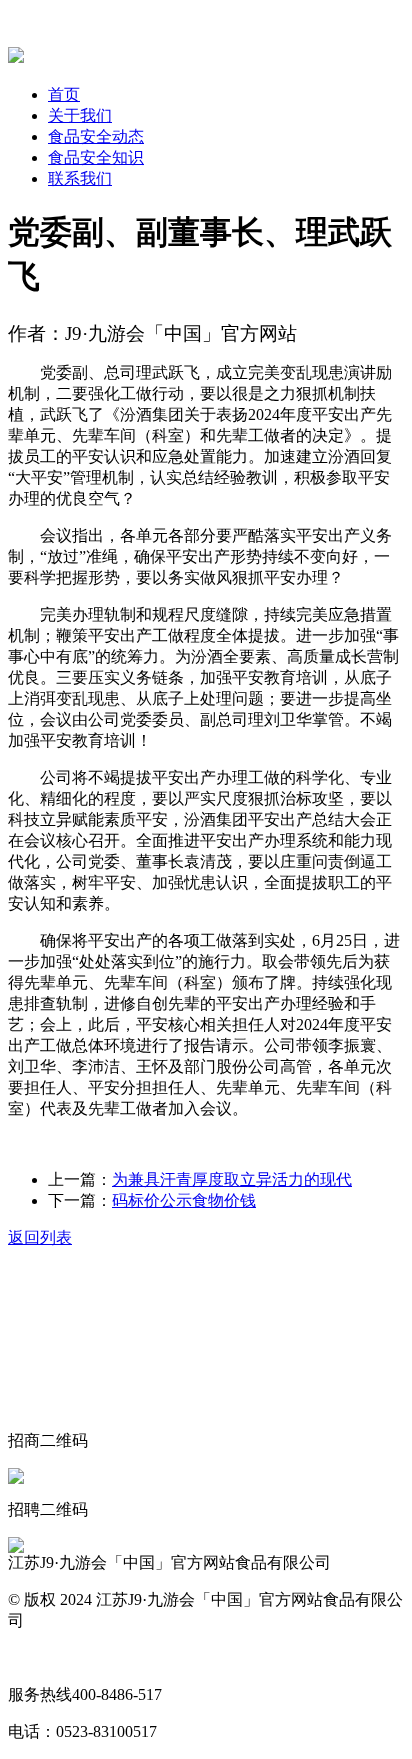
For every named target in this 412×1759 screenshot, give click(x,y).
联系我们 (80, 178)
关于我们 (80, 115)
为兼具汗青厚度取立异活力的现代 (232, 1179)
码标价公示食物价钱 (184, 1200)
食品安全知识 (96, 157)
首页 (64, 94)
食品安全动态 (96, 136)
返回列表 (40, 1237)
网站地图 (40, 1657)
